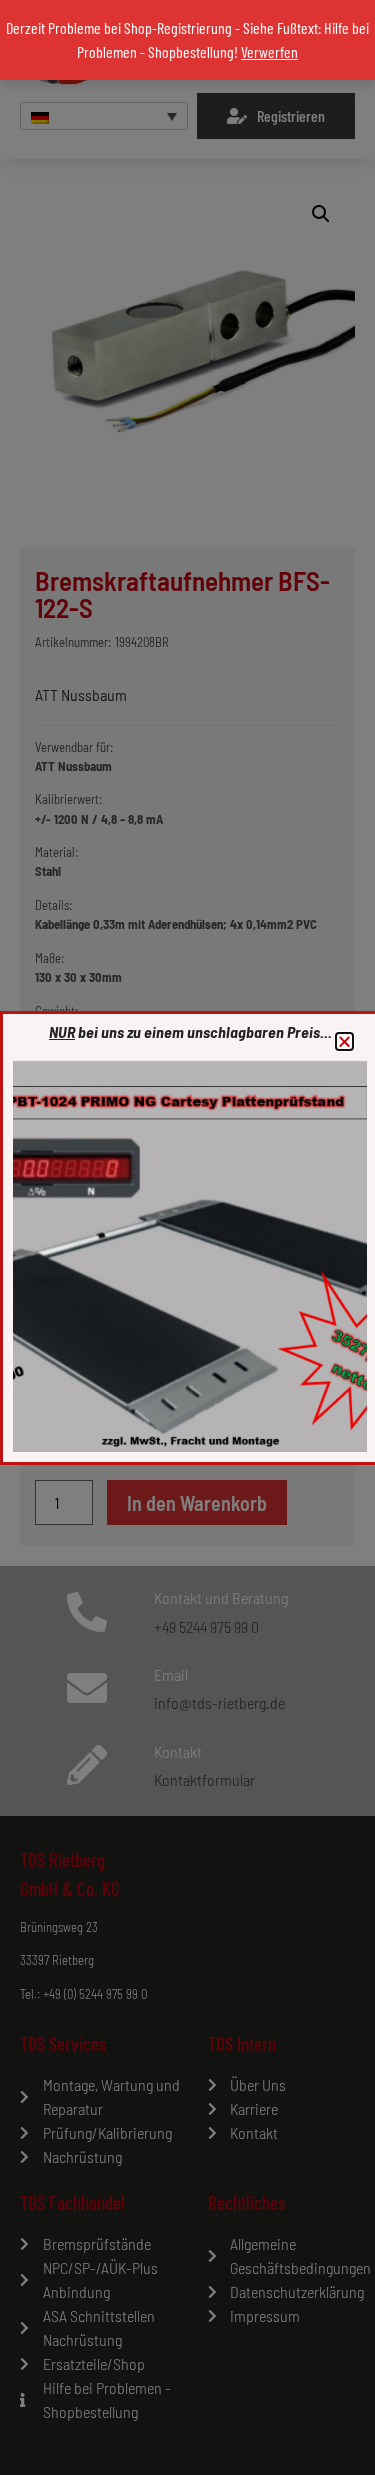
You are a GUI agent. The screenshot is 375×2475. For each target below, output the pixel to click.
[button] (344, 1041)
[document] (187, 1237)
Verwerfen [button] (269, 51)
